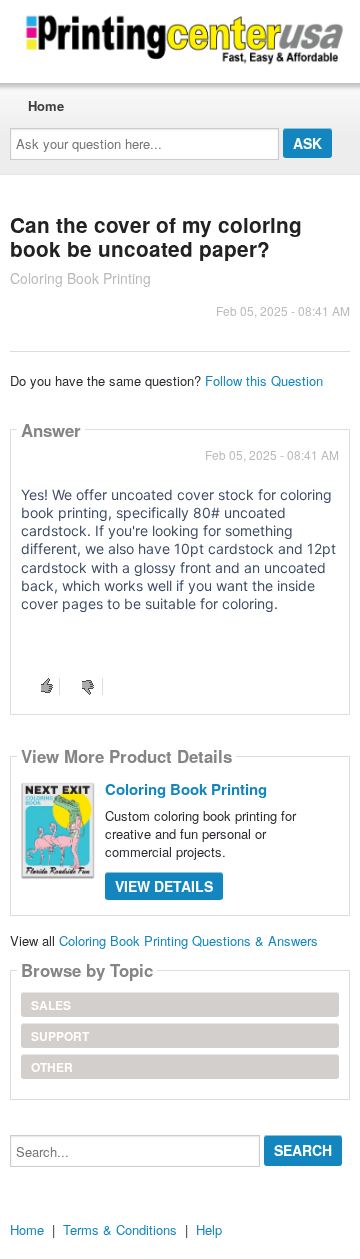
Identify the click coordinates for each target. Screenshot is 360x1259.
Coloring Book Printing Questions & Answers (188, 940)
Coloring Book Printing (186, 789)
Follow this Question (264, 380)
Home (46, 105)
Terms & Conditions (120, 1229)
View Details (164, 886)
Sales (51, 1005)
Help (209, 1229)
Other (52, 1067)
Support (60, 1036)
